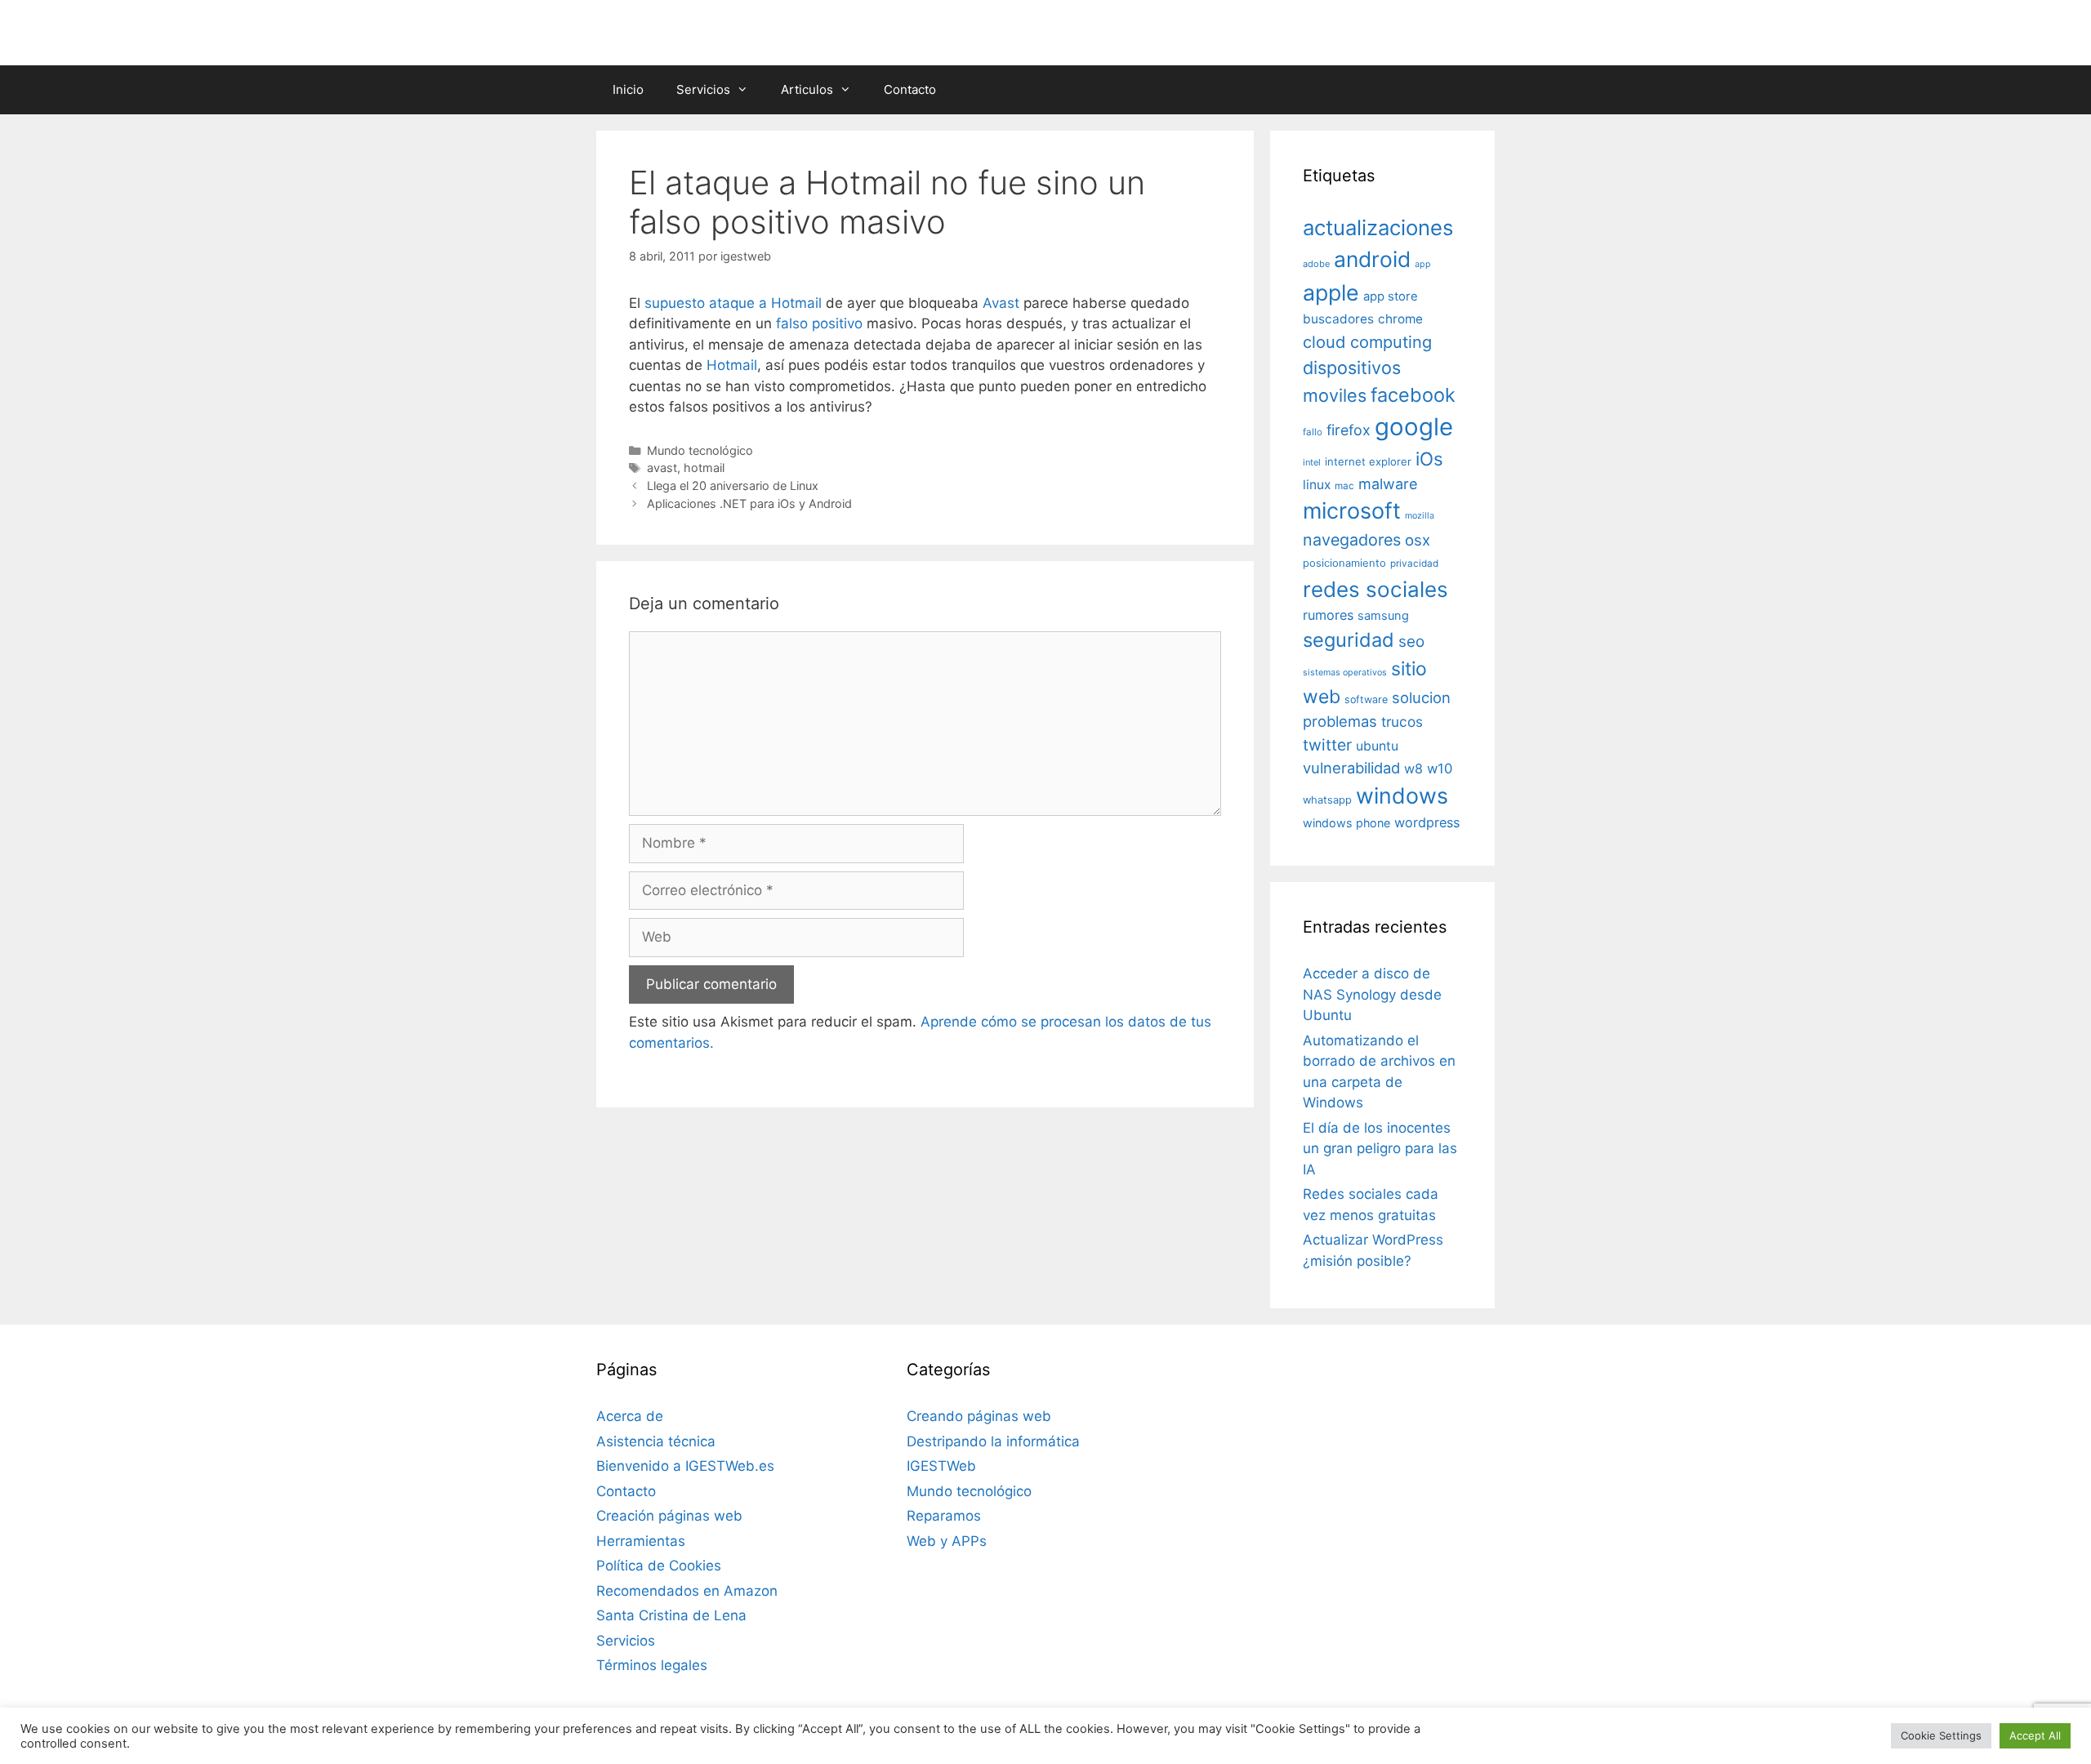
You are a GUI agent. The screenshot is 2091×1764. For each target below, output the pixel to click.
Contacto (910, 89)
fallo (1313, 432)
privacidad (1414, 563)
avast (662, 468)
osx (1418, 540)
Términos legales (652, 1665)
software (1366, 699)
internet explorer (1368, 461)
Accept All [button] (2035, 1735)
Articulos (807, 89)
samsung (1383, 616)
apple (1331, 292)
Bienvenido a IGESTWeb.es (685, 1466)
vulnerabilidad (1351, 768)
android (1372, 259)
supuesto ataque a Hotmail (733, 303)
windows (1402, 795)
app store (1391, 296)
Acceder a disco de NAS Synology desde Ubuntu (1372, 994)
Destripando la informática (993, 1441)
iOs (1429, 459)
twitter (1327, 745)
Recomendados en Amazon (687, 1591)
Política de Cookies (659, 1566)
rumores (1328, 615)
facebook (1413, 395)
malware (1388, 484)
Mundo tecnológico (700, 450)
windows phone (1346, 823)
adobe (1316, 264)
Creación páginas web (669, 1516)
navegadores (1352, 540)
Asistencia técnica (656, 1441)
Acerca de (630, 1416)
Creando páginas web (979, 1416)
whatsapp (1327, 800)
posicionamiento (1344, 563)
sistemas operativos (1345, 673)
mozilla (1420, 516)
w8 (1413, 768)
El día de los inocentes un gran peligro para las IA (1380, 1149)
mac (1344, 486)
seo (1411, 641)
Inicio (628, 89)
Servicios (703, 89)
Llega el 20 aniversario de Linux (733, 486)
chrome (1400, 319)
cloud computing (1367, 342)
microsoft (1352, 511)
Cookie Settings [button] (1941, 1735)
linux (1317, 485)
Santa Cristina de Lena (671, 1615)
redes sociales (1375, 589)
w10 (1440, 768)
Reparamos (944, 1516)
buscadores (1338, 319)
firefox (1349, 430)
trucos (1402, 722)
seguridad (1349, 640)
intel (1312, 462)
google (1414, 427)
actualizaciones (1378, 227)
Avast (1001, 303)
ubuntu (1377, 746)
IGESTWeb (941, 1466)
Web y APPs (947, 1541)
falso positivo (819, 323)
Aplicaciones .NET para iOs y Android (749, 503)
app (1423, 264)
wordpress (1427, 822)
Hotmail (732, 365)
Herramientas (641, 1541)
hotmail (704, 468)
